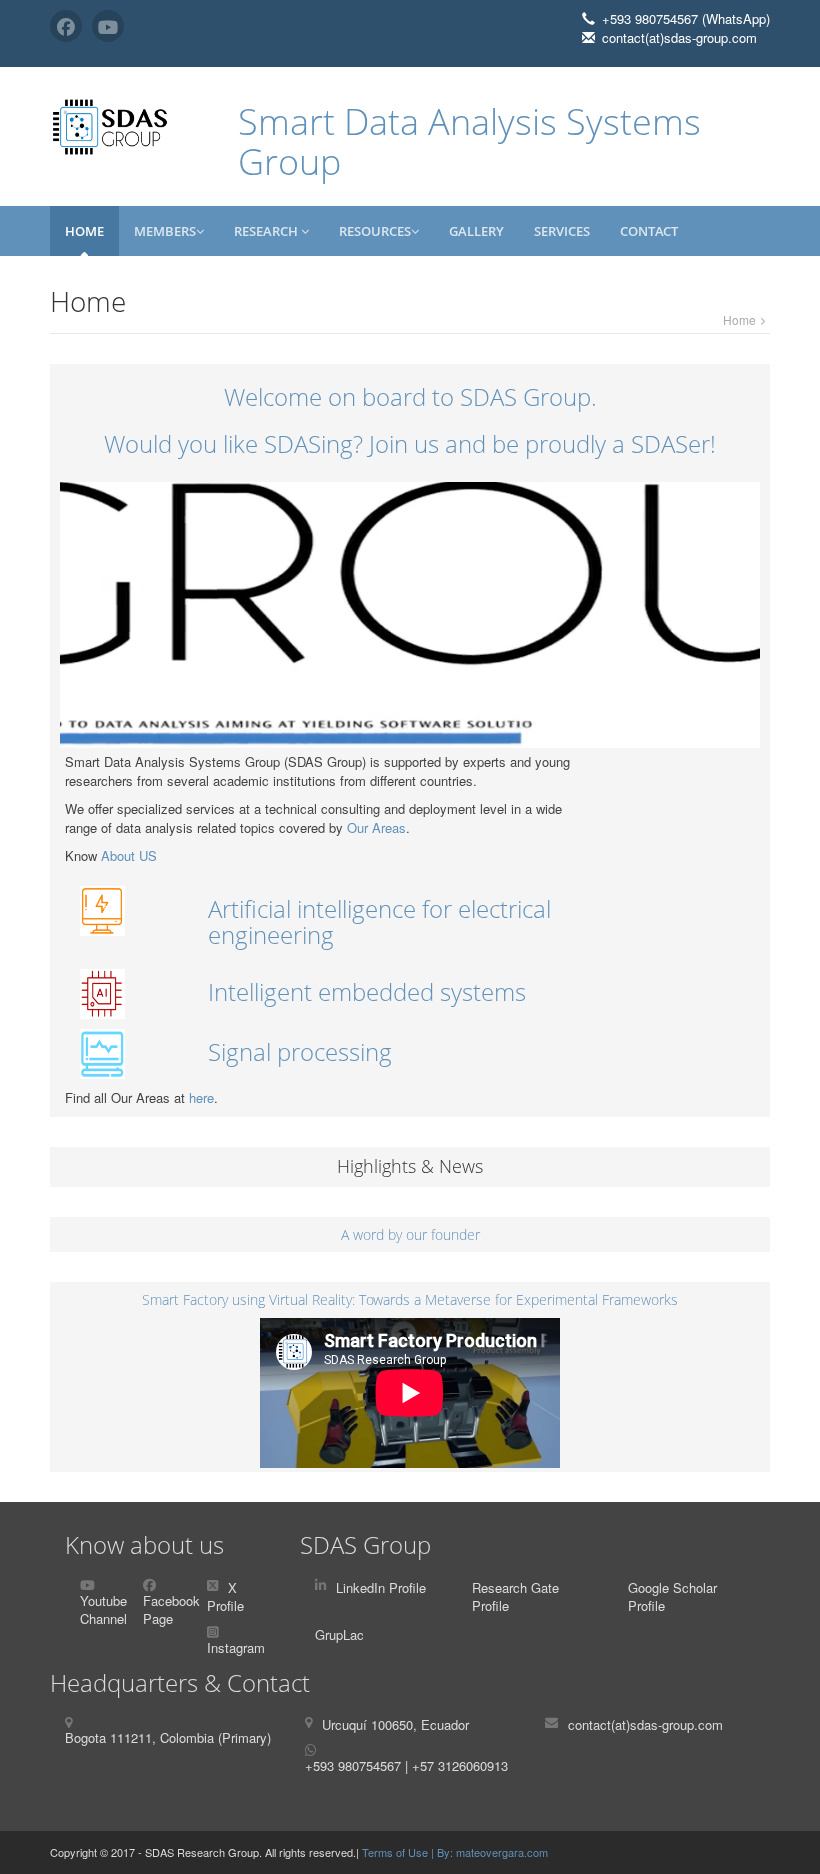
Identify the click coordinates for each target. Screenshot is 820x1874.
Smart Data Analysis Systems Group (469, 141)
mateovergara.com (502, 1852)
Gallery (476, 231)
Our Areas (376, 827)
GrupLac (339, 1634)
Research (267, 231)
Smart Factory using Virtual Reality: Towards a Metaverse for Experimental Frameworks (410, 1299)
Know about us (144, 1544)
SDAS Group (365, 1544)
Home (84, 231)
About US (129, 855)
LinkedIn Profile (381, 1587)
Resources (375, 231)
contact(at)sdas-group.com (645, 1724)
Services (562, 231)
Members (165, 231)
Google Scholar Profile (672, 1597)
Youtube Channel (103, 1610)
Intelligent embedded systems (367, 991)
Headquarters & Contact (180, 1682)
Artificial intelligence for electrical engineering (379, 921)
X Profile (225, 1597)
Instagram (236, 1647)
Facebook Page (171, 1610)
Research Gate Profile (515, 1597)
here (201, 1097)
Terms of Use (396, 1852)
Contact (649, 231)
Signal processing (300, 1051)
